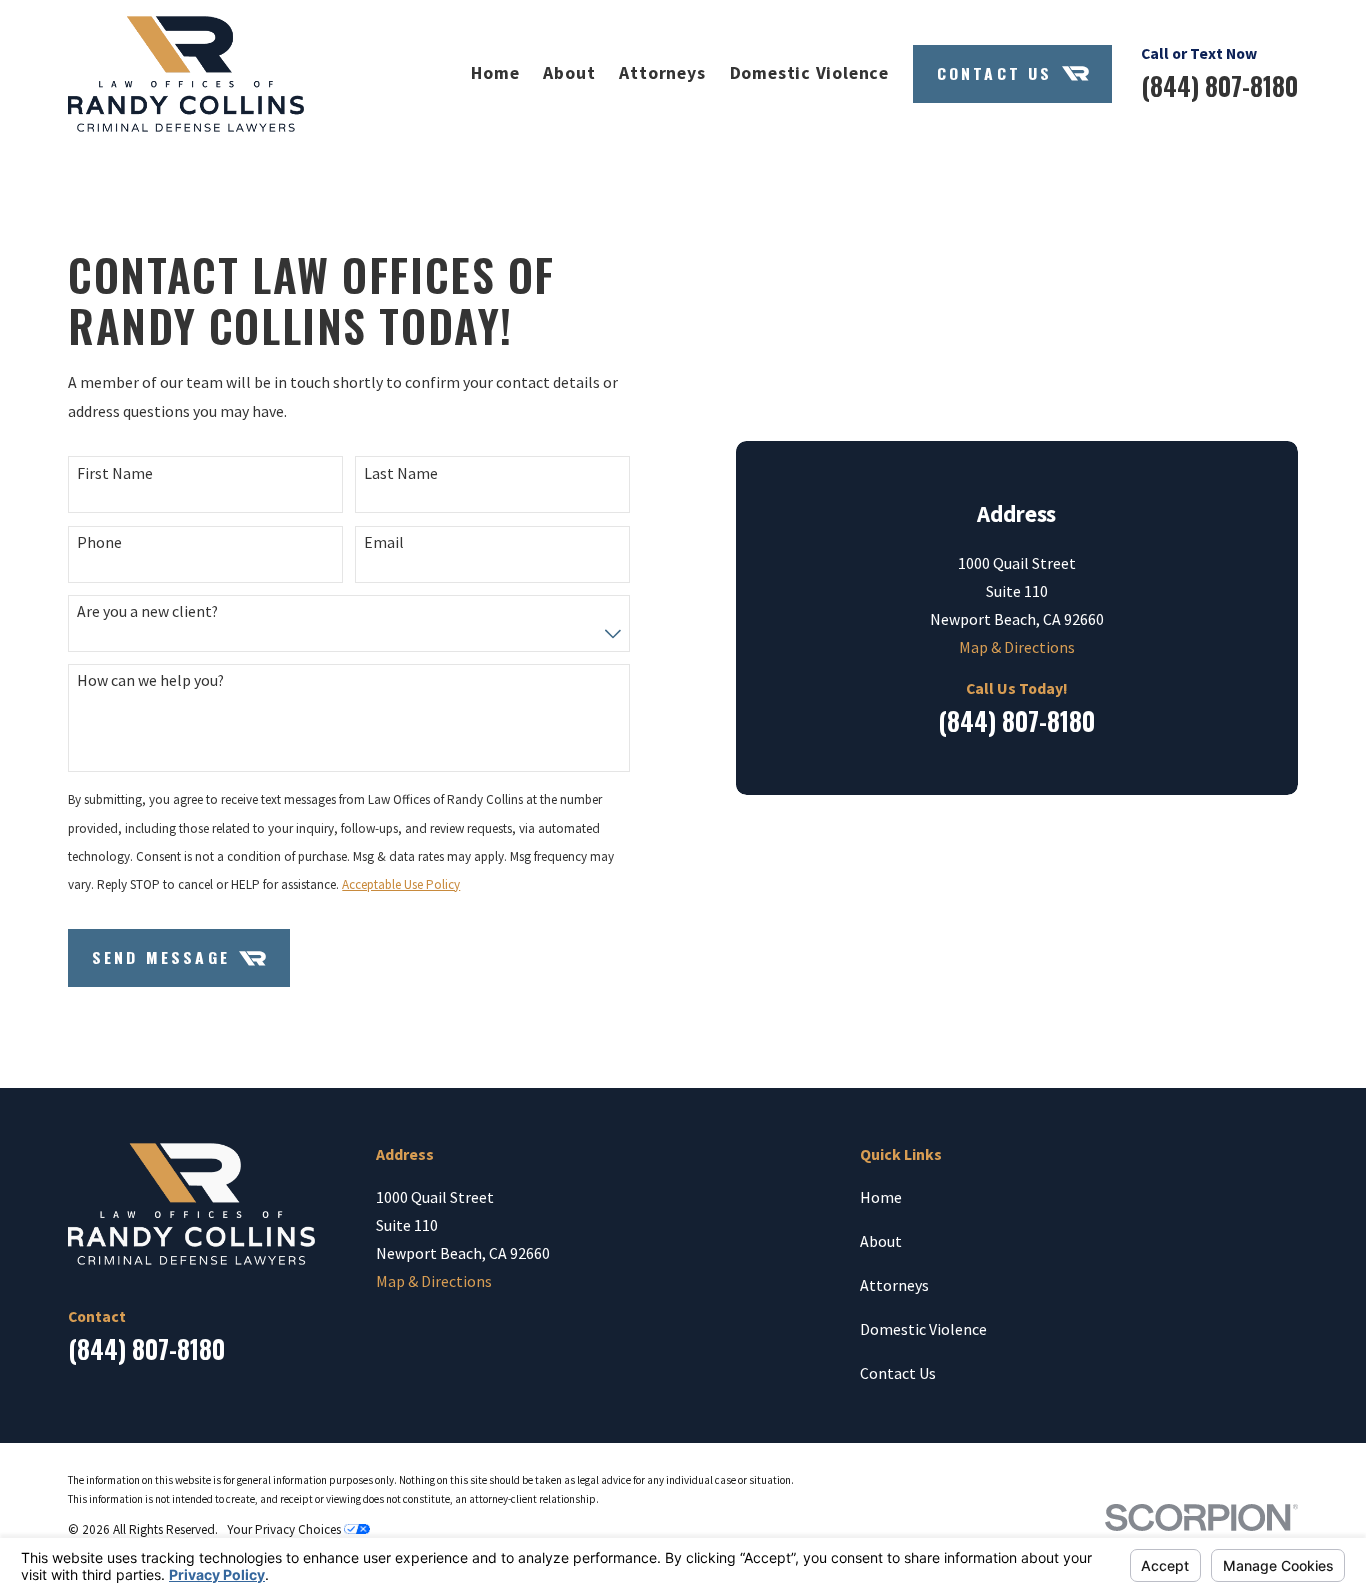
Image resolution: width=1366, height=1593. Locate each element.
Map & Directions (1017, 647)
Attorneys (894, 1285)
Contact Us (995, 73)
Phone (99, 542)
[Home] (185, 74)
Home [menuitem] (495, 73)
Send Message (161, 957)
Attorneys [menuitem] (662, 73)
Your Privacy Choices (285, 1529)
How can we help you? (150, 680)
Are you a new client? (147, 611)
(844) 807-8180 (1219, 86)
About (881, 1241)
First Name (115, 473)
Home (881, 1197)
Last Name (401, 473)
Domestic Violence (923, 1329)
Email (384, 542)
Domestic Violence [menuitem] (809, 73)
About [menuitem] (569, 73)
